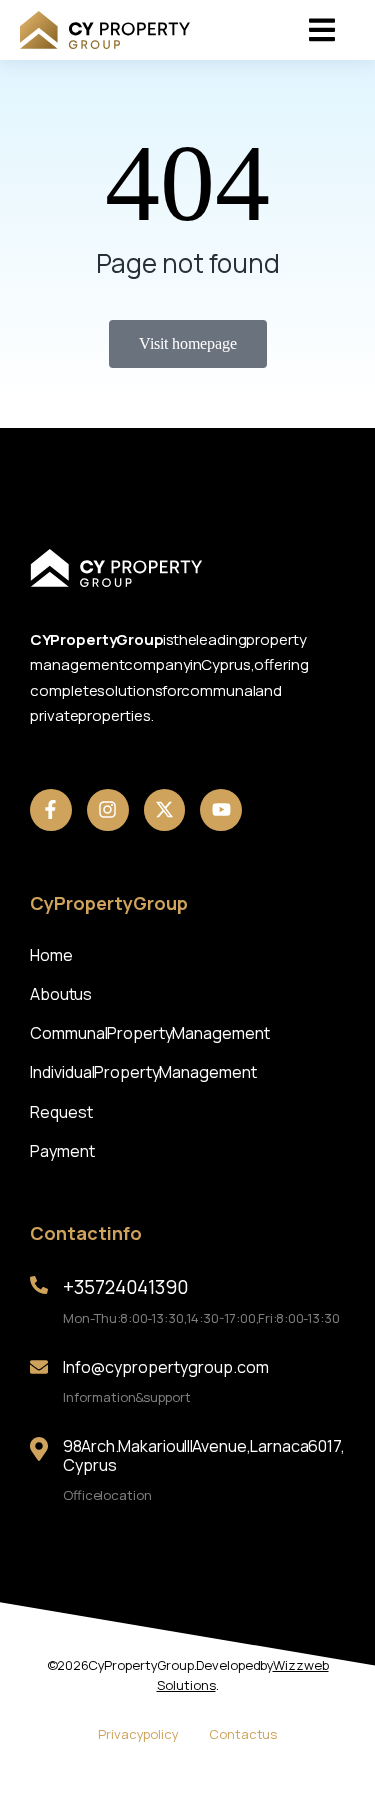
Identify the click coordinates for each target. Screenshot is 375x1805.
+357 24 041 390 (125, 1287)
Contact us (243, 1734)
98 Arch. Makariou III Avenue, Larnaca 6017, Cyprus (204, 1455)
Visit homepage (188, 343)
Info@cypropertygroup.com (166, 1367)
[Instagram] (108, 810)
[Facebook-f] (51, 810)
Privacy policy (138, 1734)
